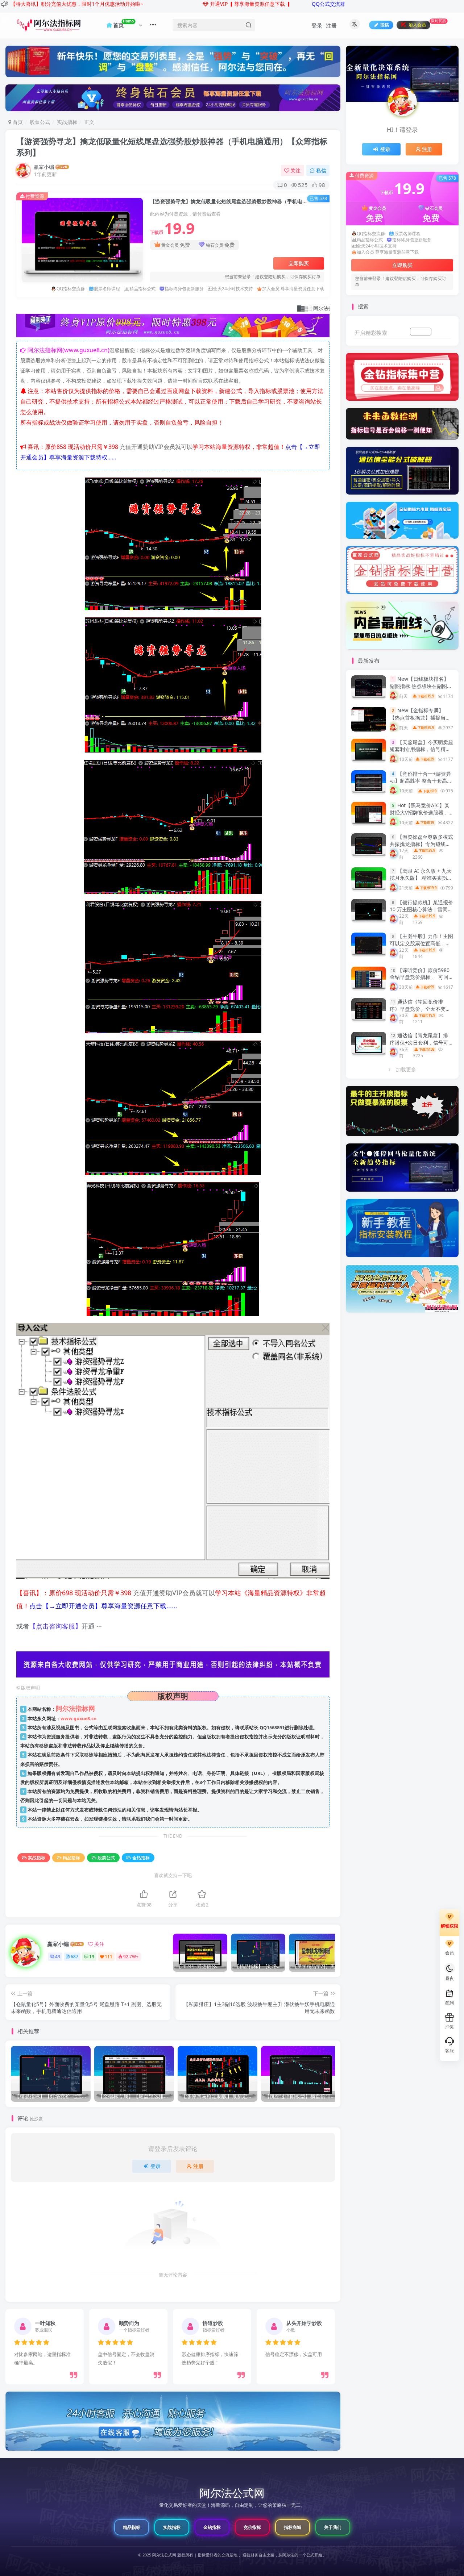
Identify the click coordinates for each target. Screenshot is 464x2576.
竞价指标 (252, 2527)
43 (58, 1957)
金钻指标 (141, 1858)
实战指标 (67, 122)
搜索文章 (443, 332)
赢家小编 (44, 167)
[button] (7, 2344)
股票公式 (40, 122)
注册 (331, 25)
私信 (321, 170)
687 (74, 1957)
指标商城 (293, 2527)
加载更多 (406, 1069)
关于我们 (333, 2527)
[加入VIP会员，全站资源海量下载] (173, 327)
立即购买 (299, 263)
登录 (317, 25)
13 (92, 1957)
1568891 (276, 1728)
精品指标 (71, 1858)
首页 (17, 122)
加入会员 (420, 332)
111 (109, 1957)
